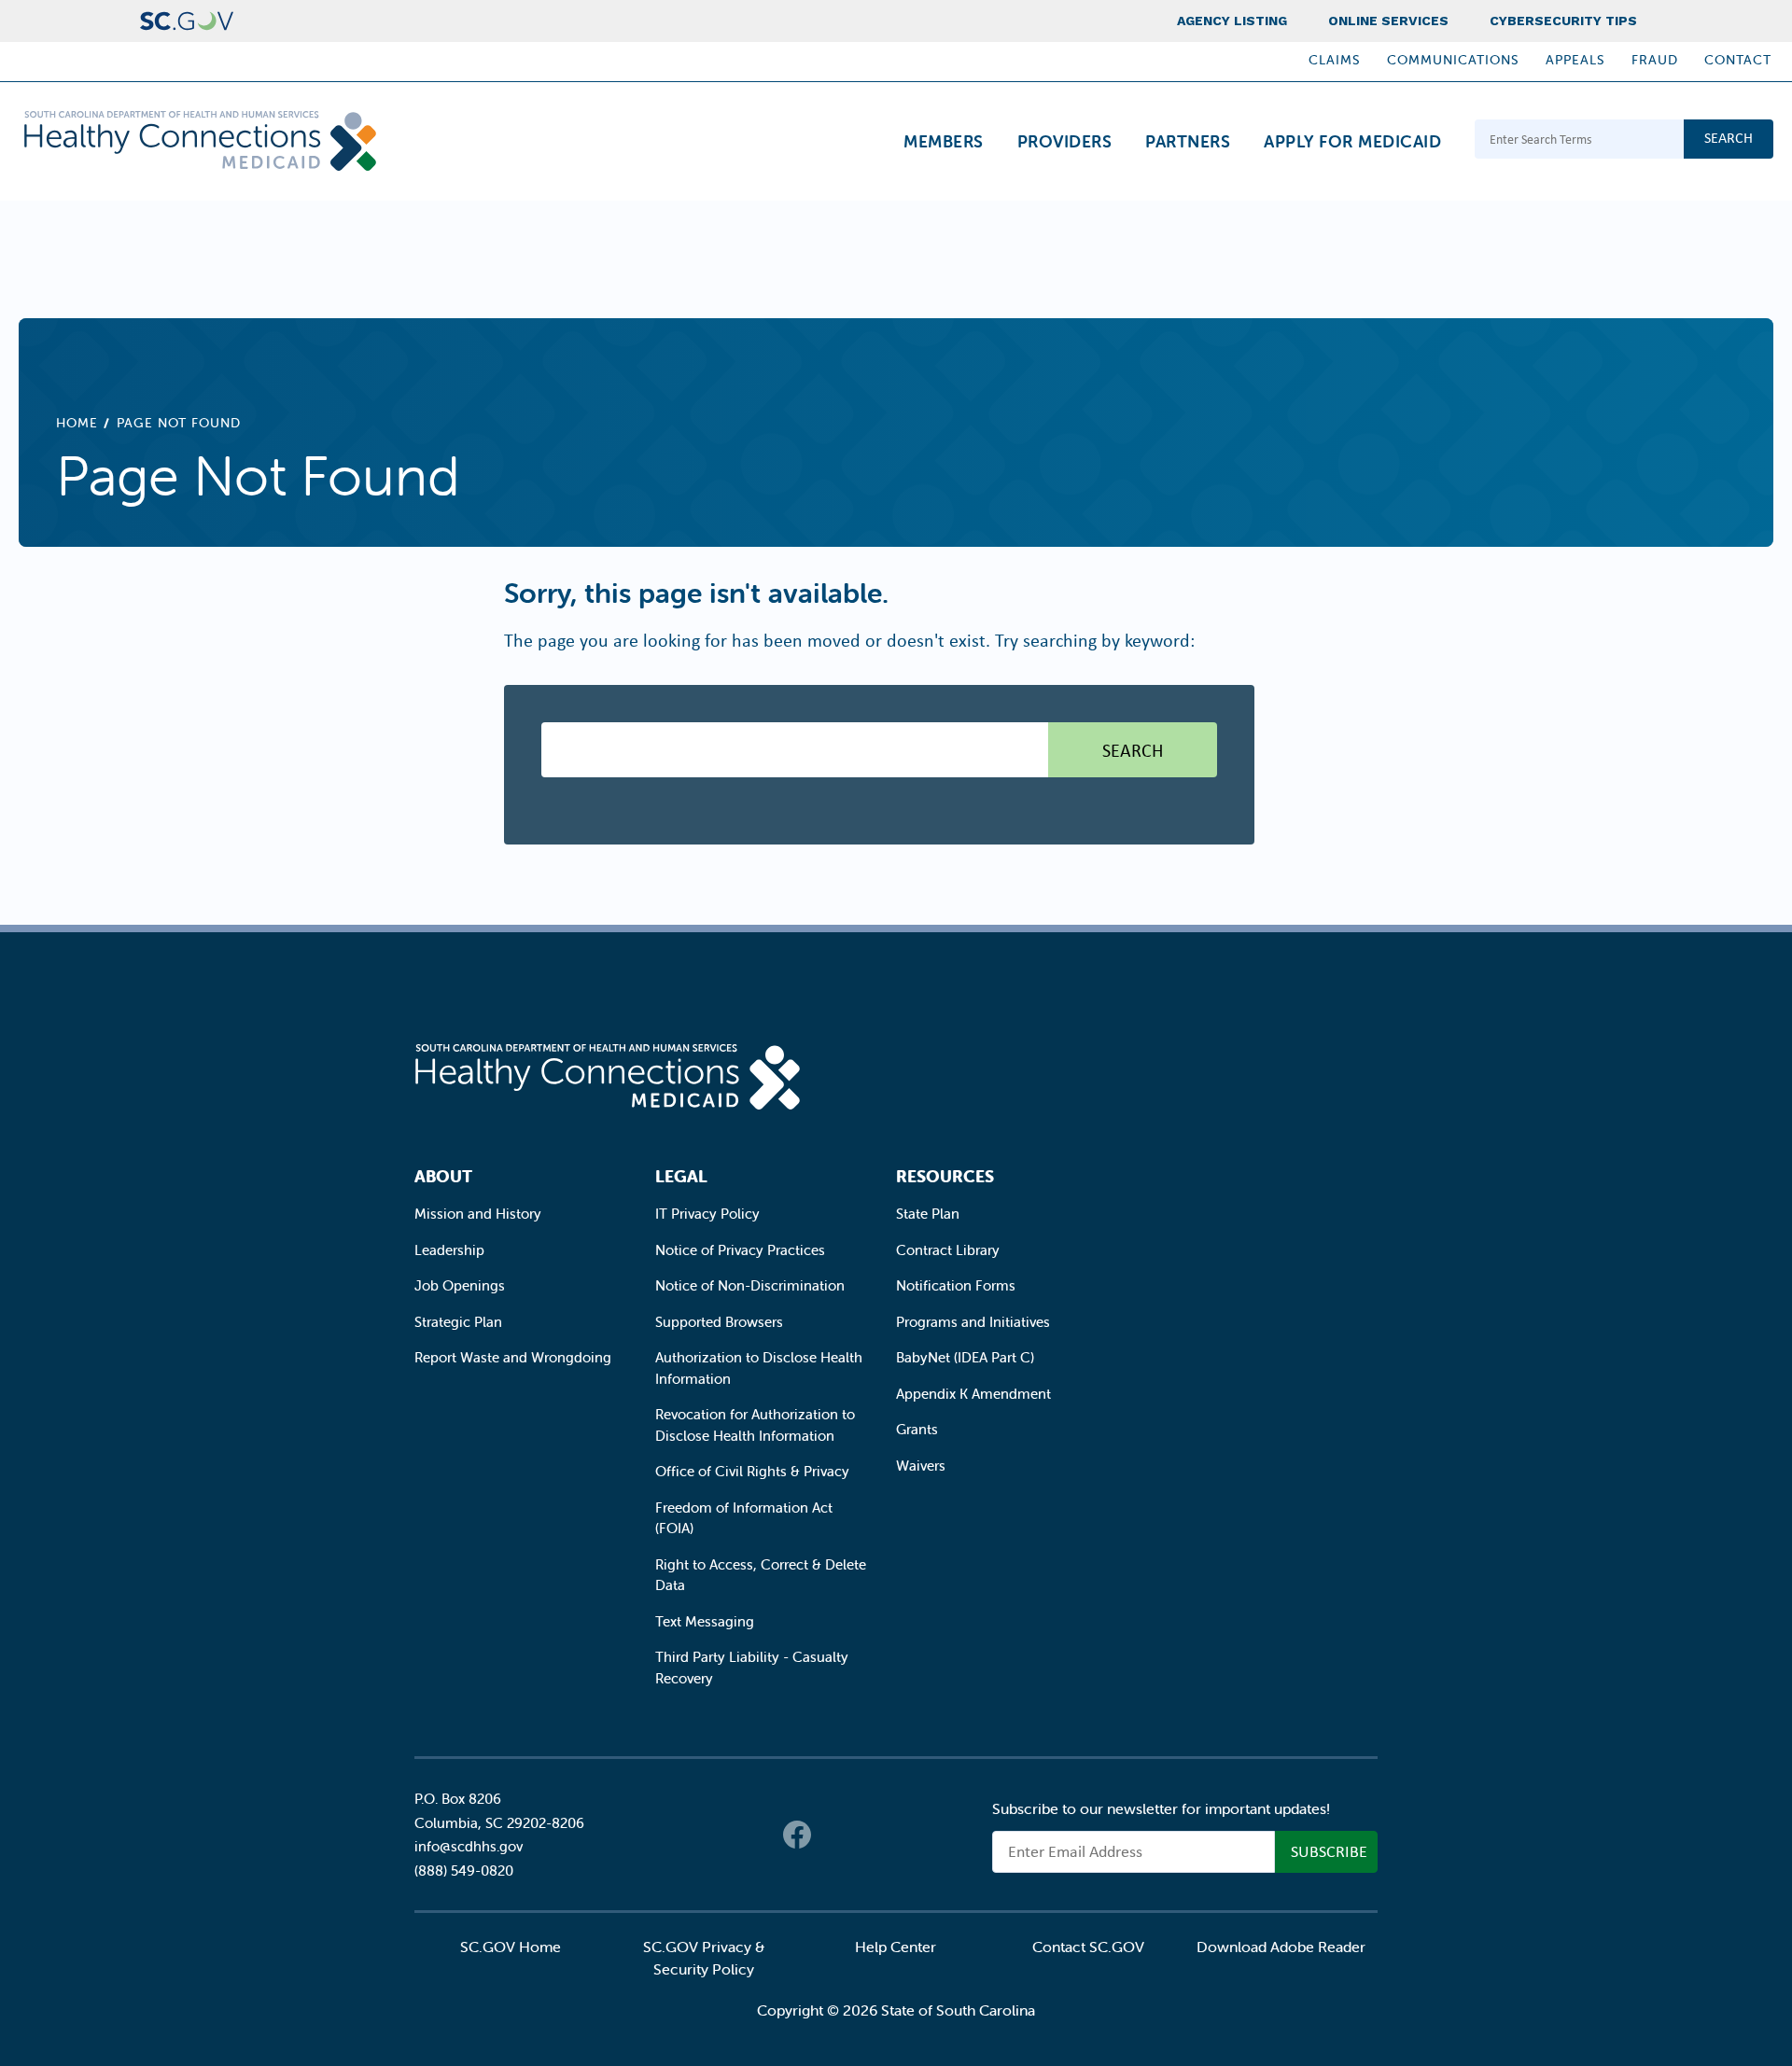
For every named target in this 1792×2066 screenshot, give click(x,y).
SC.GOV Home (511, 1947)
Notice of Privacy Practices (740, 1250)
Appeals (1575, 60)
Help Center (896, 1947)
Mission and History (478, 1214)
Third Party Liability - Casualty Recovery (752, 1668)
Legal (681, 1176)
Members (944, 141)
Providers (1065, 141)
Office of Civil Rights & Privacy (752, 1471)
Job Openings (460, 1285)
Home (77, 423)
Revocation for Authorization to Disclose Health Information (755, 1425)
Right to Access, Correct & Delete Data (761, 1575)
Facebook (797, 1835)
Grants (917, 1429)
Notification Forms (956, 1285)
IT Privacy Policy (707, 1214)
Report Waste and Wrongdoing (513, 1357)
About (443, 1176)
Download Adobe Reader (1281, 1947)
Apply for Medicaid (1352, 141)
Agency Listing (1232, 21)
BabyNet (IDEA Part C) (965, 1357)
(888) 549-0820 (464, 1871)
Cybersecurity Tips (1563, 21)
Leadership (449, 1250)
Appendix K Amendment (973, 1394)
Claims (1335, 60)
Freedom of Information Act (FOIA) (744, 1518)
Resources (945, 1176)
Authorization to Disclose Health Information (759, 1368)
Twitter (834, 1835)
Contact (1738, 60)
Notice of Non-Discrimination (750, 1285)
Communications (1453, 60)
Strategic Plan (458, 1322)
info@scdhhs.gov (469, 1846)
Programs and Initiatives (973, 1322)
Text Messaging (705, 1621)
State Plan (928, 1214)
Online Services (1388, 21)
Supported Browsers (719, 1322)
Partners (1188, 141)
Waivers (921, 1466)
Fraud (1655, 60)
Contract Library (948, 1250)
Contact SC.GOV (1088, 1947)
